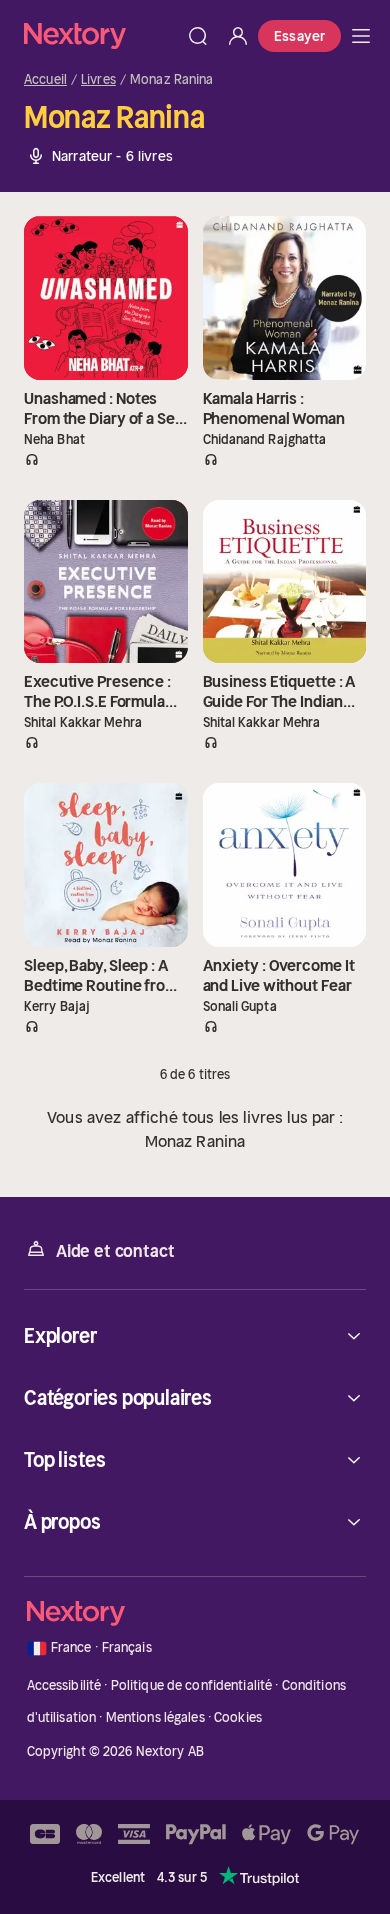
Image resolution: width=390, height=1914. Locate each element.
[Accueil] (101, 35)
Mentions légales (155, 1717)
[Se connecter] (238, 36)
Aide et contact (115, 1251)
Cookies (238, 1717)
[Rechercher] (198, 36)
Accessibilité (64, 1685)
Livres (98, 80)
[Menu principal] (361, 36)
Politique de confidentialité (192, 1685)
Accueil (45, 80)
